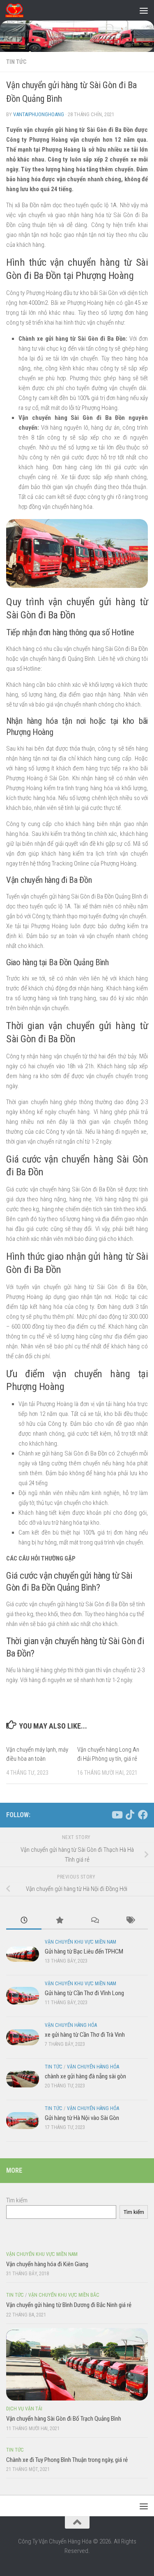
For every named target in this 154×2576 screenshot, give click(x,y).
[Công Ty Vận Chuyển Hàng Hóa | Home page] (17, 10)
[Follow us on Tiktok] (130, 1815)
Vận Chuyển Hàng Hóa (71, 2025)
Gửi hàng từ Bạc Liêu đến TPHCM (84, 1951)
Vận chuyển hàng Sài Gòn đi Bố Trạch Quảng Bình (64, 2419)
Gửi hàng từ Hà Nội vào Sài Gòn (82, 2118)
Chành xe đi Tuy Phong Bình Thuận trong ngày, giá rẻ (67, 2460)
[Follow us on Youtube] (117, 1815)
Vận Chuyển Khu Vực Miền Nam (80, 1942)
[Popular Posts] (59, 1921)
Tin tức (16, 62)
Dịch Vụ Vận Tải (24, 2409)
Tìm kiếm (17, 2200)
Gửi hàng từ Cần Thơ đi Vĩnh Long (84, 1993)
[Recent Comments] (95, 1921)
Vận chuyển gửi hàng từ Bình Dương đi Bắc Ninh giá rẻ (69, 2305)
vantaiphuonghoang (39, 114)
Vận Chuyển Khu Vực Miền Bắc (64, 2295)
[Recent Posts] (24, 1921)
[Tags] (130, 1921)
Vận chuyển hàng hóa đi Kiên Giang (47, 2264)
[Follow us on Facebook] (143, 1815)
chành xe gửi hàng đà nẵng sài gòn (85, 2076)
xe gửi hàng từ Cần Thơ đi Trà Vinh (85, 2035)
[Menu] (144, 10)
